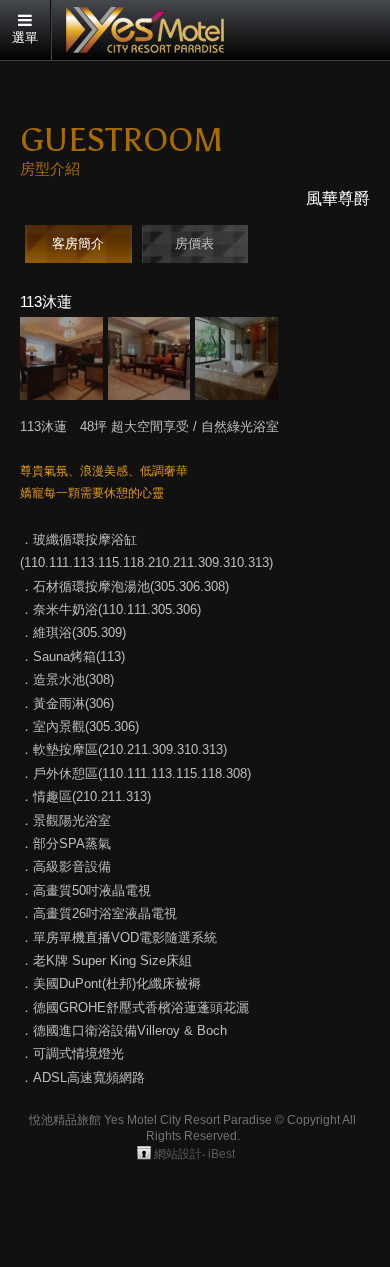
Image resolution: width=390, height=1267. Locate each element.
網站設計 (178, 1154)
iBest (221, 1154)
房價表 (194, 243)
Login (144, 1153)
